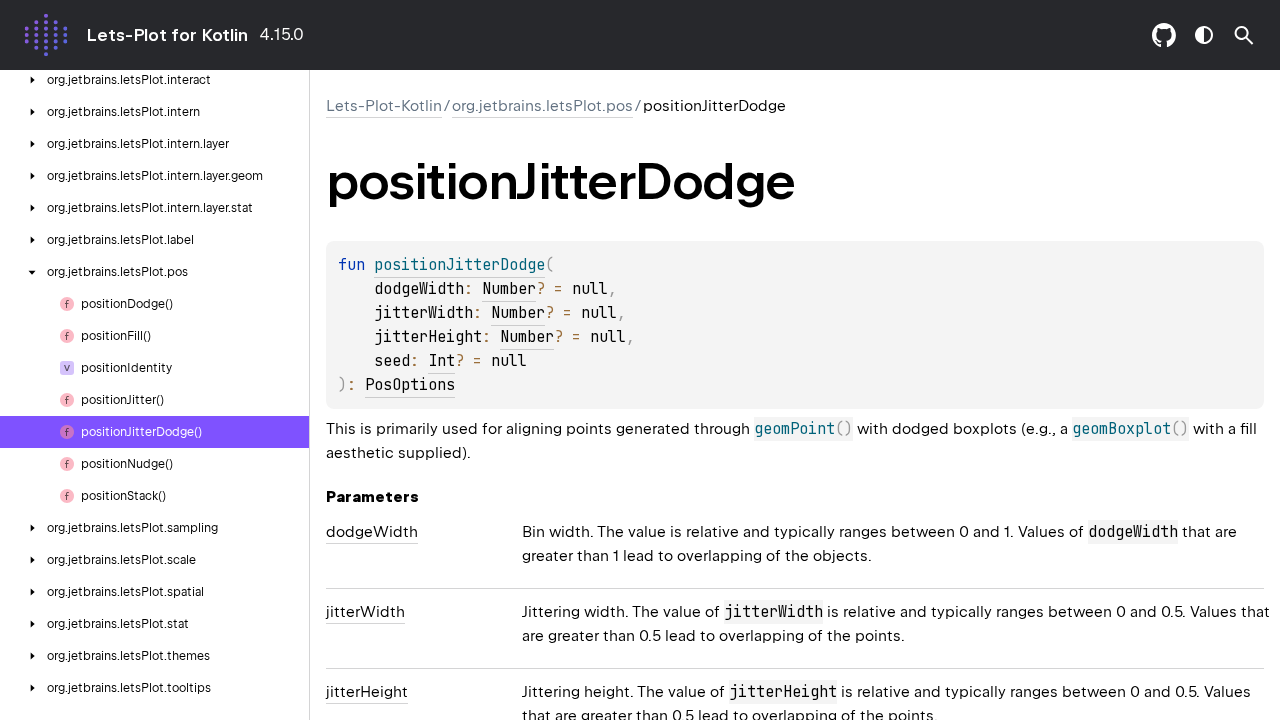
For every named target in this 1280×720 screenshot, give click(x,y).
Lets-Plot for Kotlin (167, 35)
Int (441, 361)
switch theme (1204, 35)
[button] (1244, 35)
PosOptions (410, 385)
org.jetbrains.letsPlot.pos (542, 106)
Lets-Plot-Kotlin (384, 106)
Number (509, 289)
